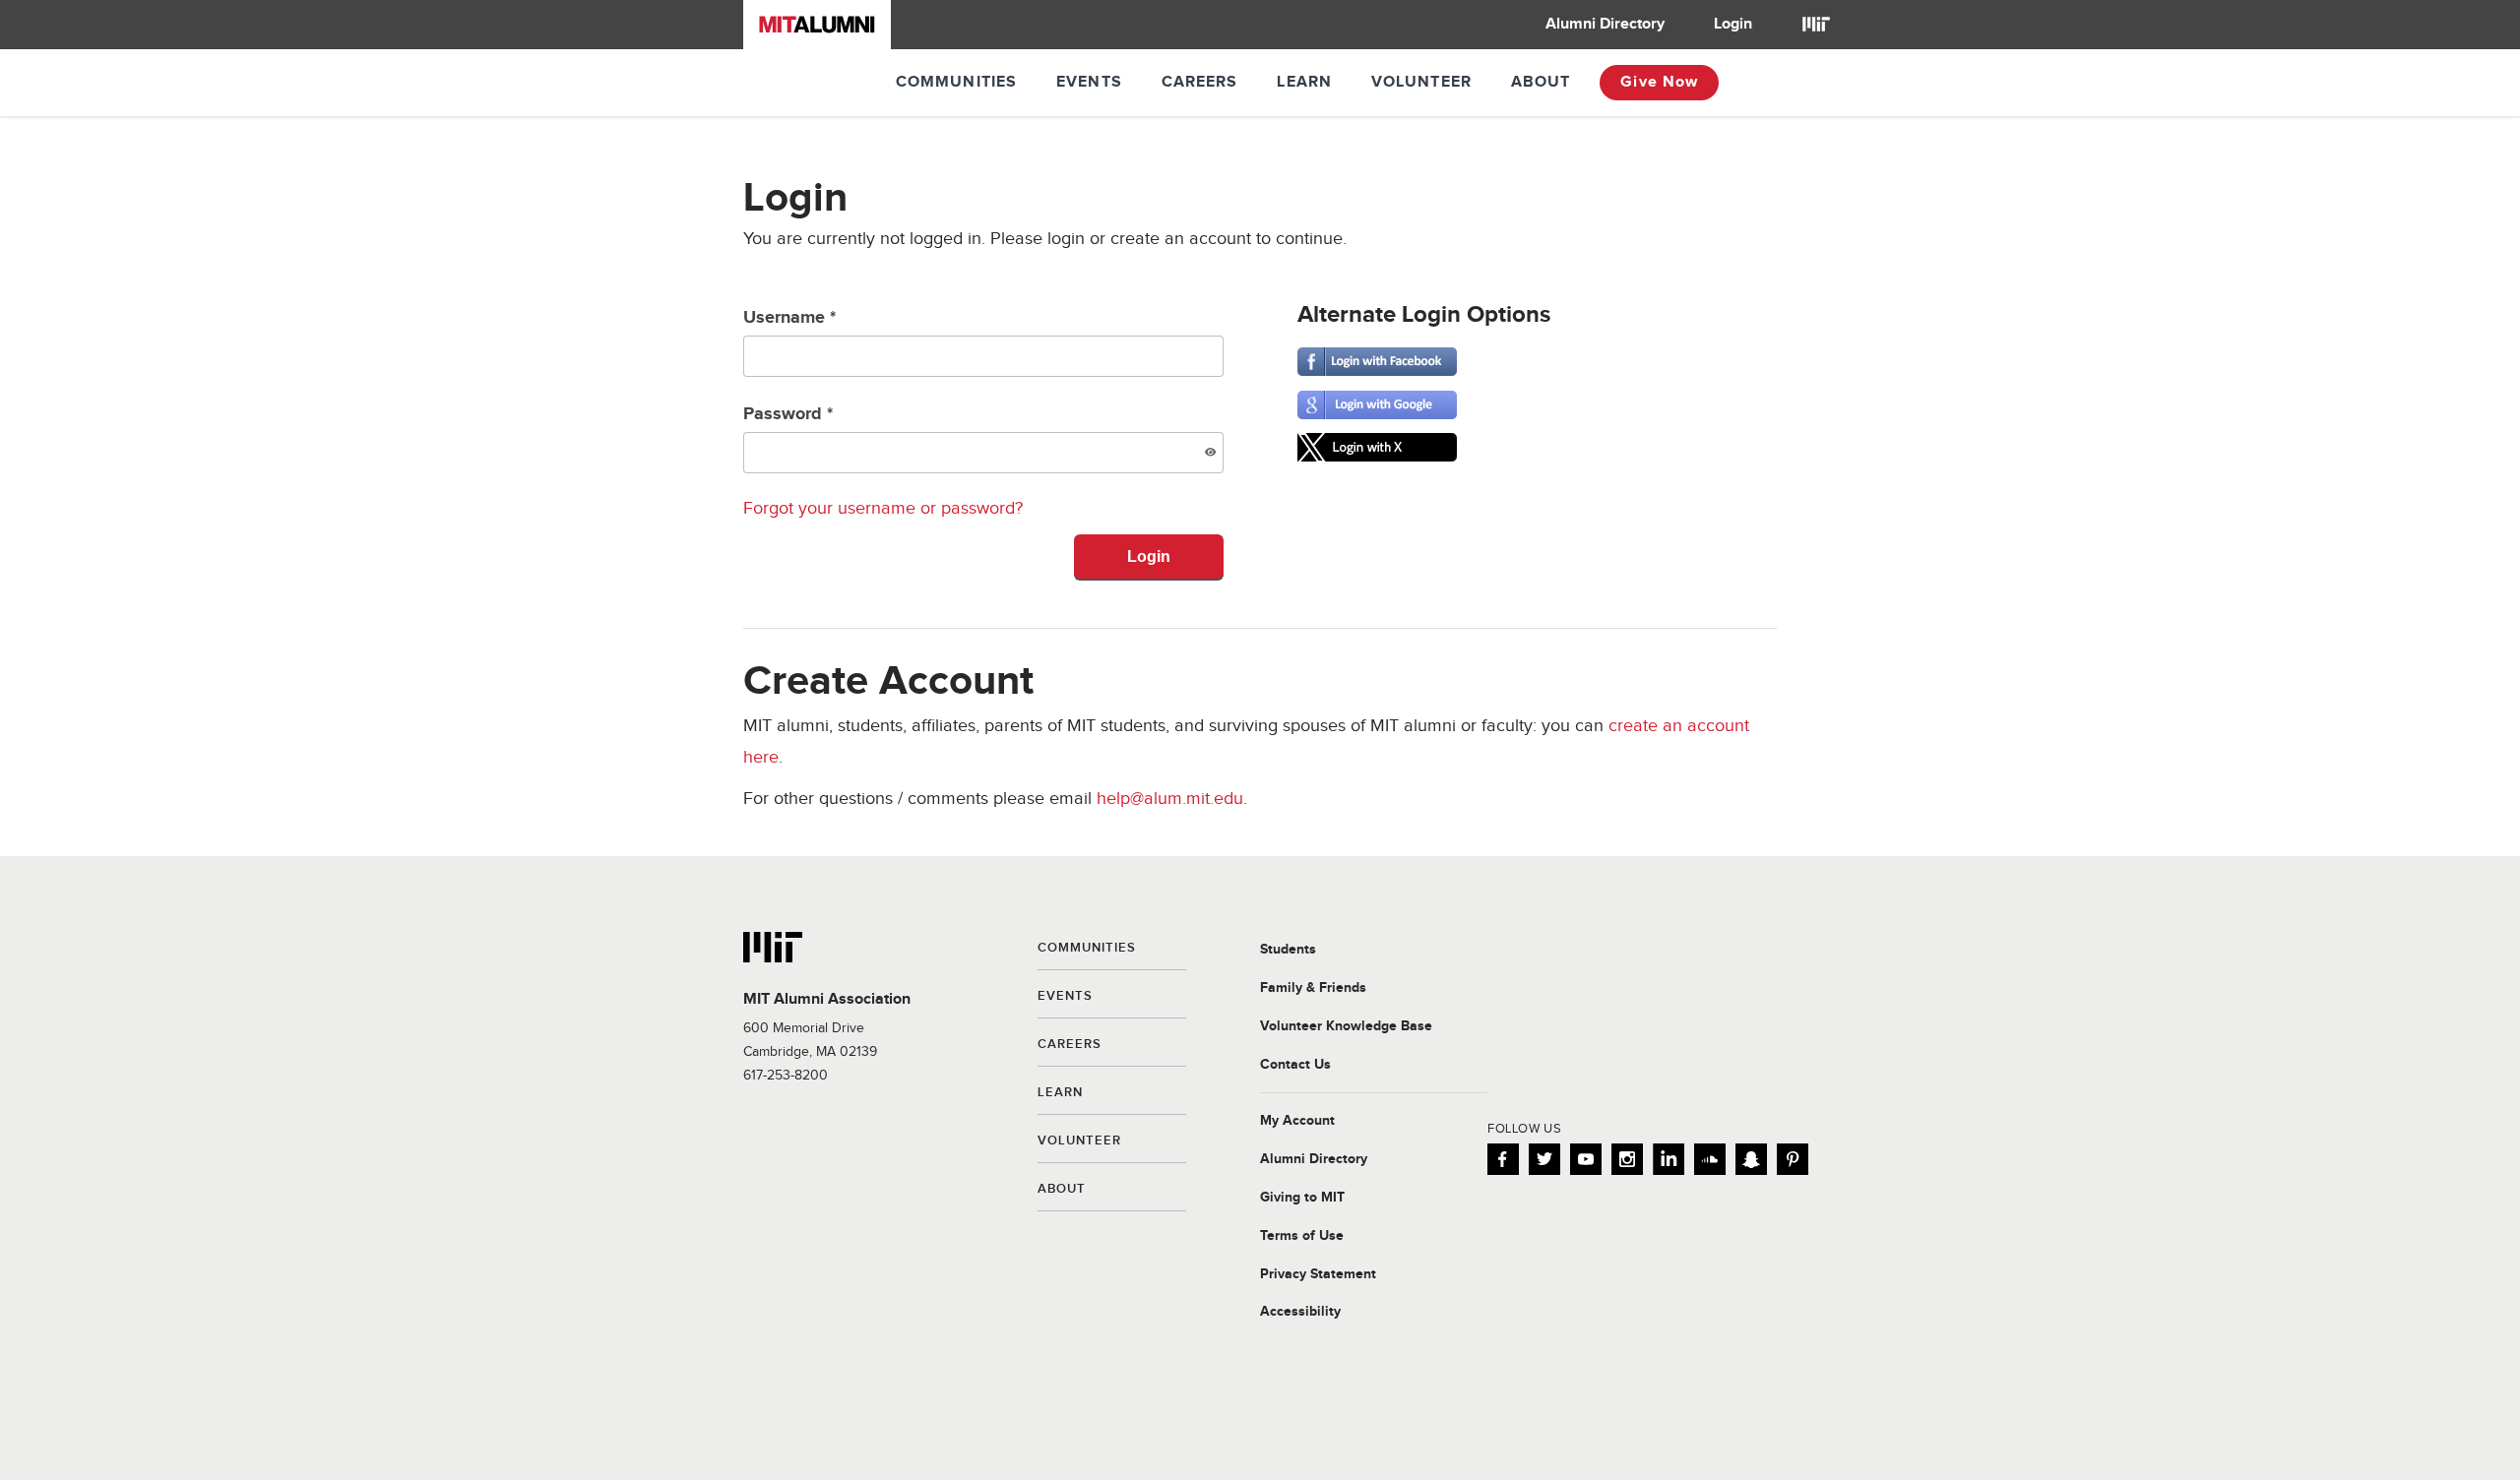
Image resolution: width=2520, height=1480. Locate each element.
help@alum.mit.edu (1170, 799)
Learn (1304, 82)
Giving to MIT (1302, 1198)
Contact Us (1295, 1065)
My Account (1297, 1121)
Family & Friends (1313, 988)
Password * (788, 414)
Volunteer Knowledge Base (1346, 1026)
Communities (956, 82)
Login (1733, 24)
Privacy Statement (1318, 1274)
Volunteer (1421, 82)
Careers (1200, 82)
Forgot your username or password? (883, 508)
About (1541, 82)
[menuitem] (1605, 25)
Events (1089, 82)
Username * (789, 318)
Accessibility (1300, 1312)
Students (1288, 950)
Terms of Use (1302, 1236)
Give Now (1659, 82)
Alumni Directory (1605, 24)
